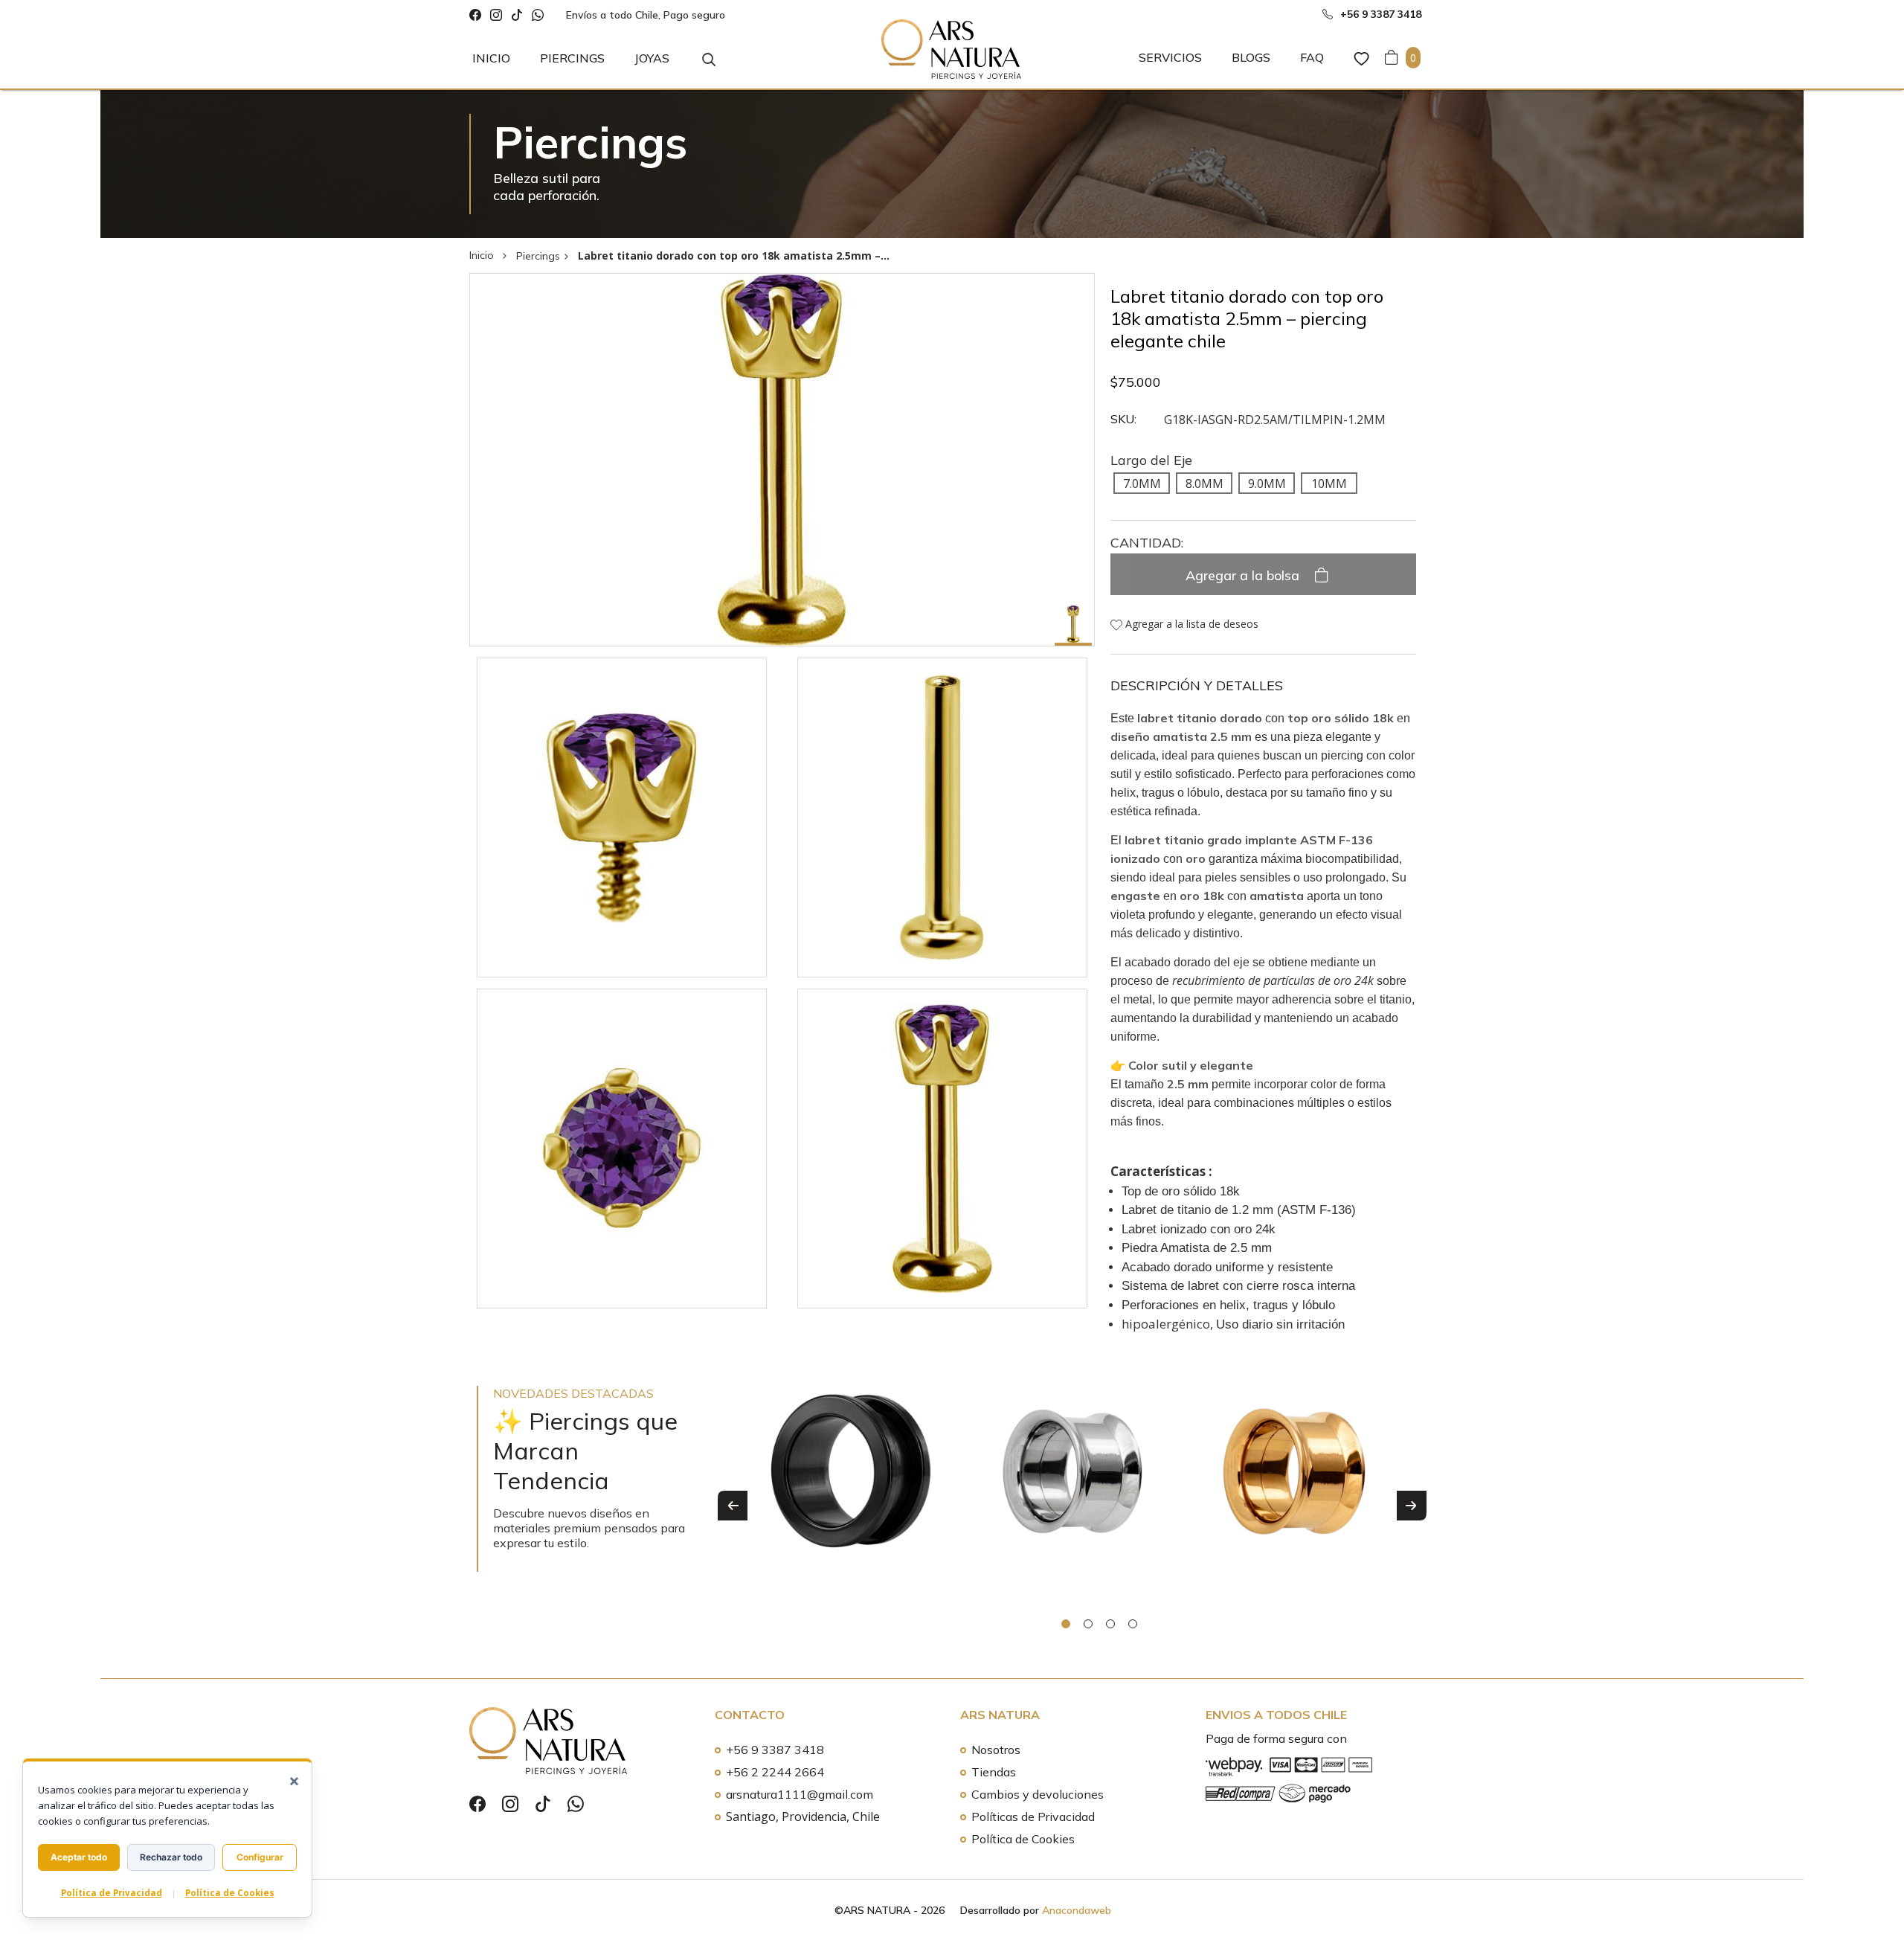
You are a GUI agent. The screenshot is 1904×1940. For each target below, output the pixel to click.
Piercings (572, 58)
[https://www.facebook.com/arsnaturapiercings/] (475, 15)
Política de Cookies (1023, 1839)
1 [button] (1066, 1624)
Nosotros (996, 1750)
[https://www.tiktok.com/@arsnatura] (517, 15)
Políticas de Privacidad (1033, 1817)
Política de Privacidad (112, 1893)
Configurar (260, 1857)
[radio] (1142, 483)
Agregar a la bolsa (1244, 575)
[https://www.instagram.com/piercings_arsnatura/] (496, 15)
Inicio (491, 58)
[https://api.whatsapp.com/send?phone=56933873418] (538, 15)
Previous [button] (733, 1506)
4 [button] (1133, 1624)
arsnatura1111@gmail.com (800, 1794)
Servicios (1170, 57)
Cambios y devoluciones (1038, 1794)
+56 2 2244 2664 (775, 1772)
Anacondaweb (1077, 1910)
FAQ (1312, 57)
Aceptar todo (79, 1857)
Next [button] (1412, 1506)
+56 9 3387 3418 (775, 1750)
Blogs (1251, 57)
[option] (851, 1495)
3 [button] (1110, 1624)
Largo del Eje (1151, 460)
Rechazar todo (171, 1857)
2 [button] (1088, 1624)
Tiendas (994, 1772)
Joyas (652, 58)
